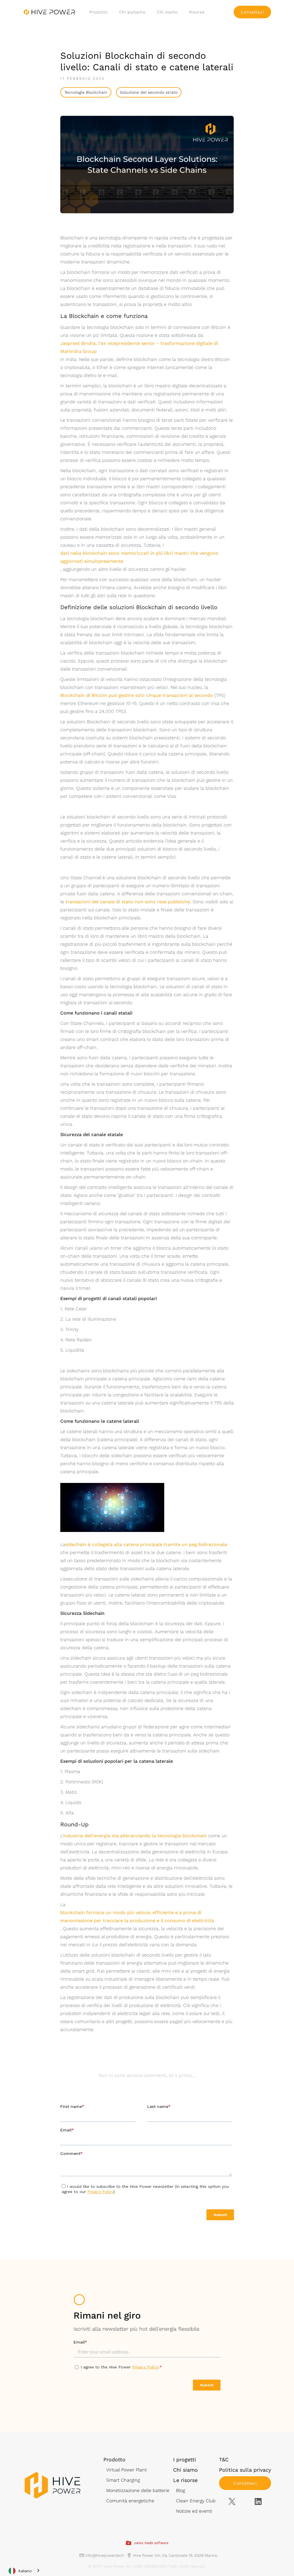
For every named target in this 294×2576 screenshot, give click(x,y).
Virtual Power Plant (126, 2470)
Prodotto (98, 12)
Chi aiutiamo (132, 12)
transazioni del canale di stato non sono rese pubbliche (128, 902)
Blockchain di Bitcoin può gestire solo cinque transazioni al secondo (137, 695)
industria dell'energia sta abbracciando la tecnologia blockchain (135, 1836)
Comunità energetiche (130, 2501)
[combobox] (25, 2571)
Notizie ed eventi (194, 2511)
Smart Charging (123, 2480)
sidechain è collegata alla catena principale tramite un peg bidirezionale (146, 1544)
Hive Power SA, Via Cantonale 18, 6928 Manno (175, 2555)
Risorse (197, 12)
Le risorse (185, 2480)
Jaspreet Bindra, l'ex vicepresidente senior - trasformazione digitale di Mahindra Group (139, 347)
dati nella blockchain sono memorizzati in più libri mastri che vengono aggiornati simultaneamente (139, 557)
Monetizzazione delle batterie (138, 2490)
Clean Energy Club (196, 2501)
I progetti (185, 2459)
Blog (180, 2490)
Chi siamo (167, 12)
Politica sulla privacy (245, 2470)
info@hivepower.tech (105, 2555)
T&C (224, 2459)
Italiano (25, 2571)
